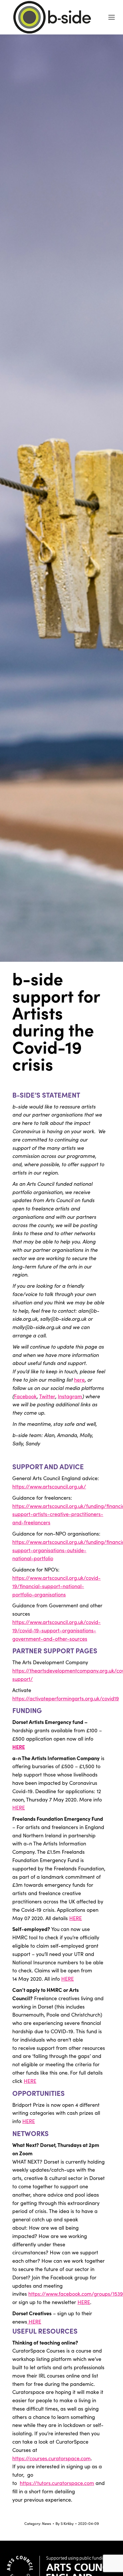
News (47, 2523)
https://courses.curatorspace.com (51, 2458)
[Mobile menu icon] (112, 17)
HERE (19, 1747)
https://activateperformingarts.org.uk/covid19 (66, 1698)
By (65, 2523)
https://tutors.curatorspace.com (57, 2483)
